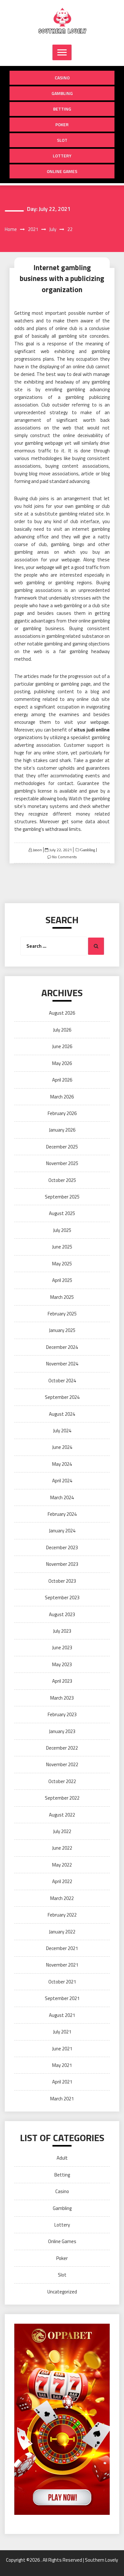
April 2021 (62, 2082)
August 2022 (62, 1815)
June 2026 (62, 1046)
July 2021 (62, 2032)
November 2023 (62, 1564)
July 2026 (62, 1030)
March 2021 (62, 2099)
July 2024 (62, 1431)
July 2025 (62, 1230)
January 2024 (62, 1531)
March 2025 (62, 1297)
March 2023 (62, 1698)
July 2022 (62, 1831)
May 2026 (62, 1063)
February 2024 (62, 1514)
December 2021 (62, 1948)
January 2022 (62, 1932)
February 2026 (62, 1113)
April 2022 (62, 1881)
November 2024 (62, 1364)
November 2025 (62, 1163)
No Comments (64, 857)
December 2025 (62, 1147)
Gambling (62, 93)
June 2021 (62, 2049)
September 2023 (62, 1597)
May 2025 (62, 1264)
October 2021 (62, 1982)
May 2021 (62, 2065)
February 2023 (62, 1714)
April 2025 (62, 1280)
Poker (62, 124)
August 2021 (62, 2015)
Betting (62, 109)
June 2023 (62, 1648)
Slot (62, 140)
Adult (62, 2158)
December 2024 (62, 1347)
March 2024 (62, 1497)
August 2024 (62, 1414)
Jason (37, 850)
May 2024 (62, 1464)
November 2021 (62, 1965)
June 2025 (62, 1247)
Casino (62, 78)
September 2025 (62, 1197)
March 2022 (62, 1898)
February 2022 (62, 1915)
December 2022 (62, 1748)
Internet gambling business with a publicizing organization (62, 278)
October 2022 (62, 1781)
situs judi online (92, 730)
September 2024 (62, 1397)
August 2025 (62, 1213)
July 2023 (62, 1631)
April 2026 (62, 1080)
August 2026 (62, 1013)
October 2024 (62, 1381)
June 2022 (62, 1848)
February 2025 (62, 1314)
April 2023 (62, 1681)
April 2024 (62, 1481)
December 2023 (62, 1547)
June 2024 (62, 1447)
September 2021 (62, 1998)
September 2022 (62, 1798)
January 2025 (62, 1330)
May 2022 (62, 1865)
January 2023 (62, 1731)
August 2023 (62, 1614)
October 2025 (62, 1180)
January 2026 (62, 1130)
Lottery (62, 156)
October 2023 (62, 1581)
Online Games (62, 171)
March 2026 (62, 1097)
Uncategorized (62, 2292)
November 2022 (62, 1764)
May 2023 (62, 1664)
